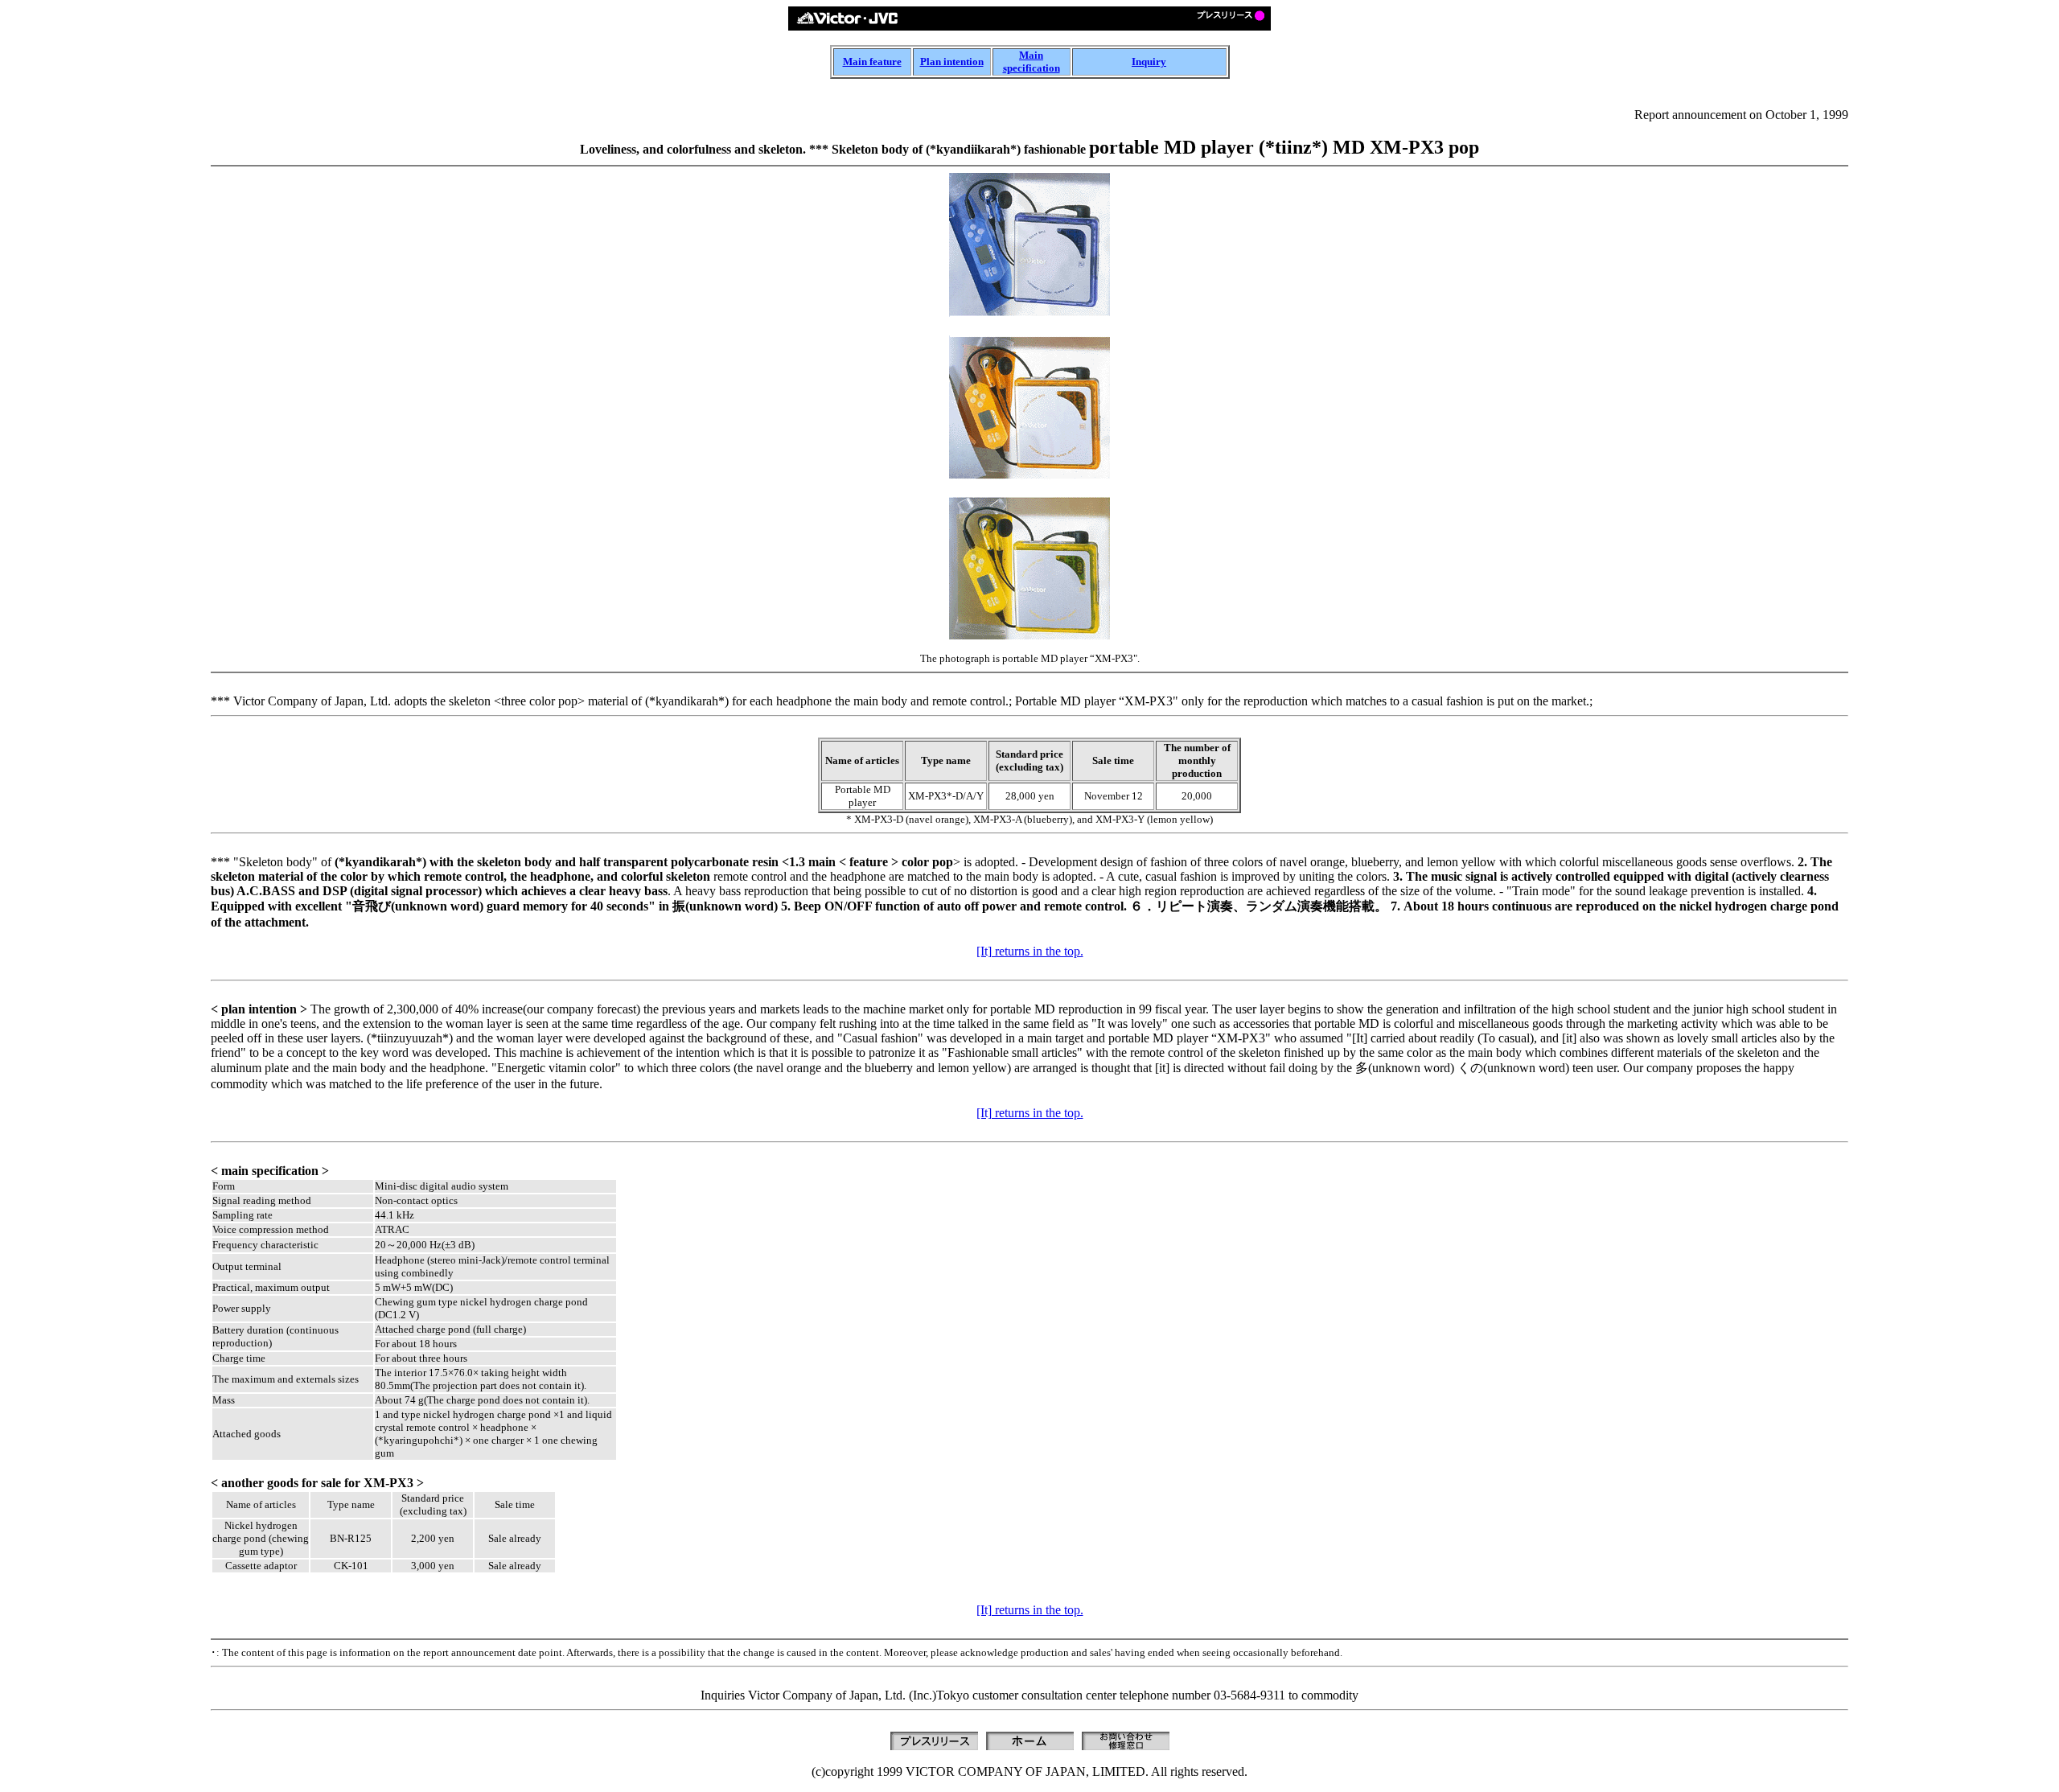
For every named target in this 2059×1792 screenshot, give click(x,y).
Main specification (1032, 62)
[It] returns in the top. (1030, 951)
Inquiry (1149, 62)
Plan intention (952, 62)
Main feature (872, 62)
